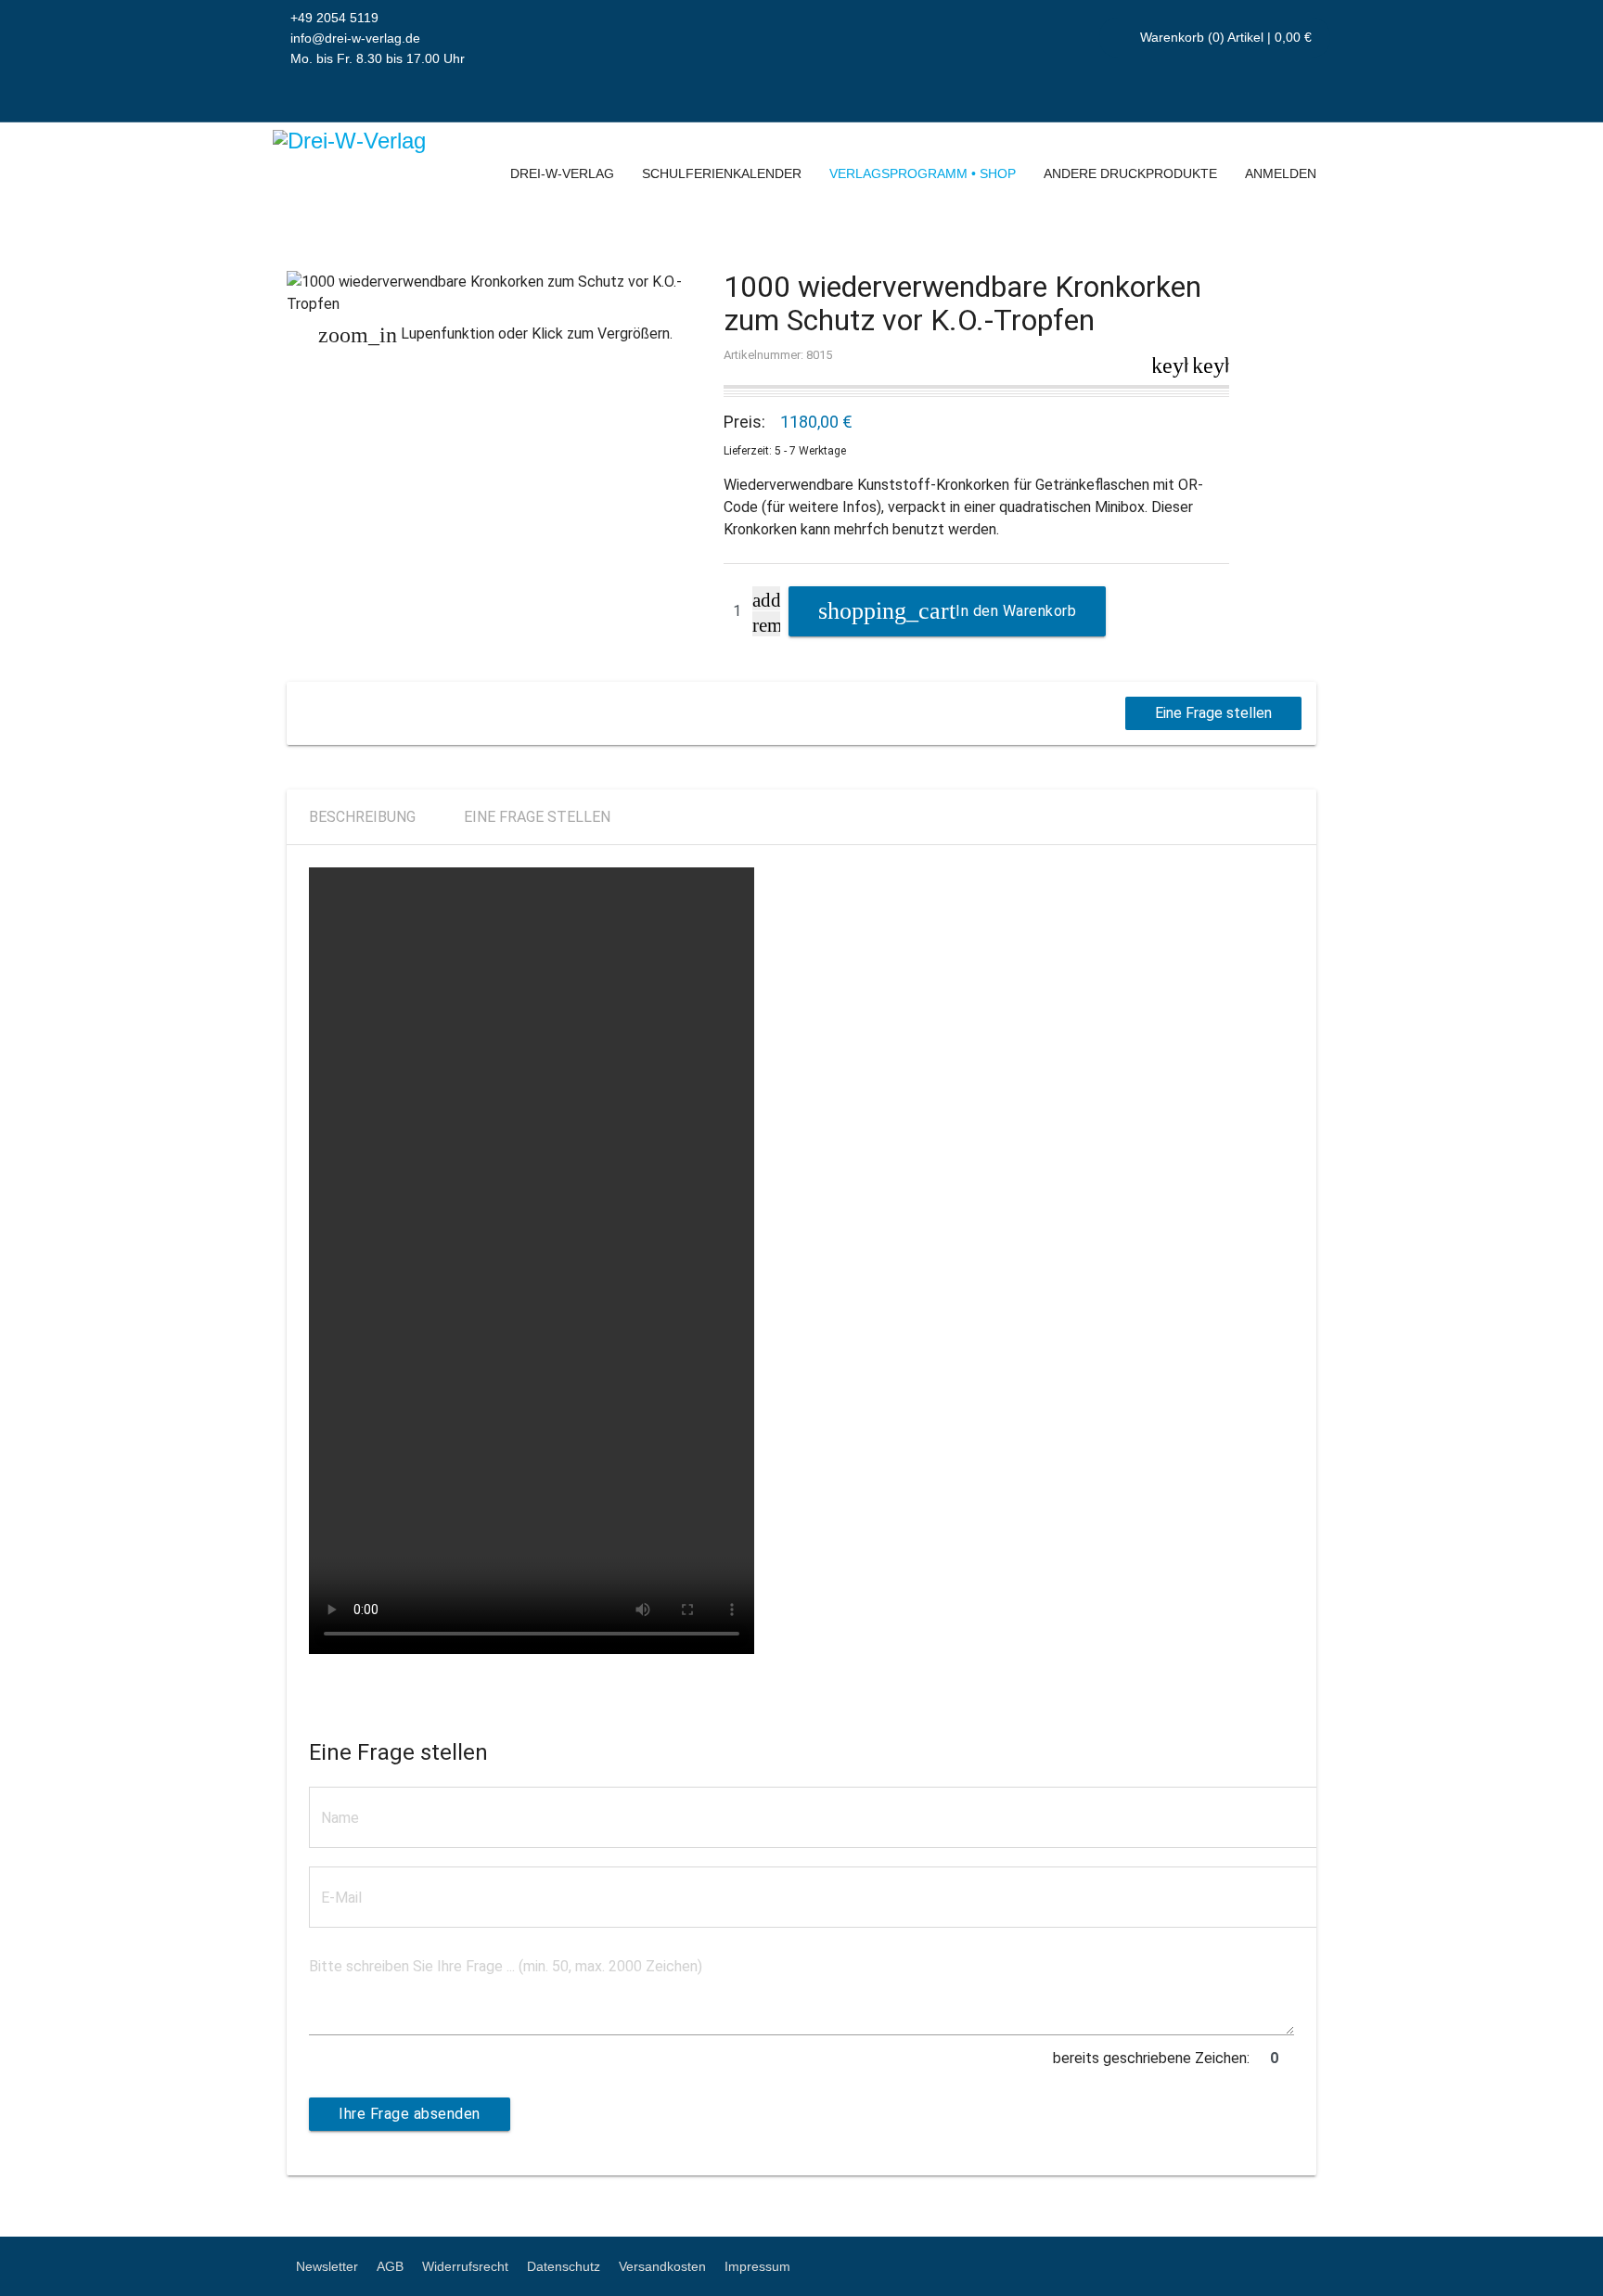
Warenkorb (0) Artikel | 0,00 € (1224, 37)
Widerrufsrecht (465, 2266)
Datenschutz (564, 2266)
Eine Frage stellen (1213, 713)
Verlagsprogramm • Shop (923, 173)
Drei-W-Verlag (562, 173)
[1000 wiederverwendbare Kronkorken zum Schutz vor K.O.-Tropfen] (496, 293)
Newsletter (327, 2266)
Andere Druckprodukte (1130, 173)
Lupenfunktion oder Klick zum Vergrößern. (495, 334)
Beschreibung (362, 817)
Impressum (757, 2266)
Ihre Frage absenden (410, 2114)
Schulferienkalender (722, 173)
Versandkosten (662, 2266)
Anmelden (1281, 173)
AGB (390, 2266)
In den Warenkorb (1016, 611)
